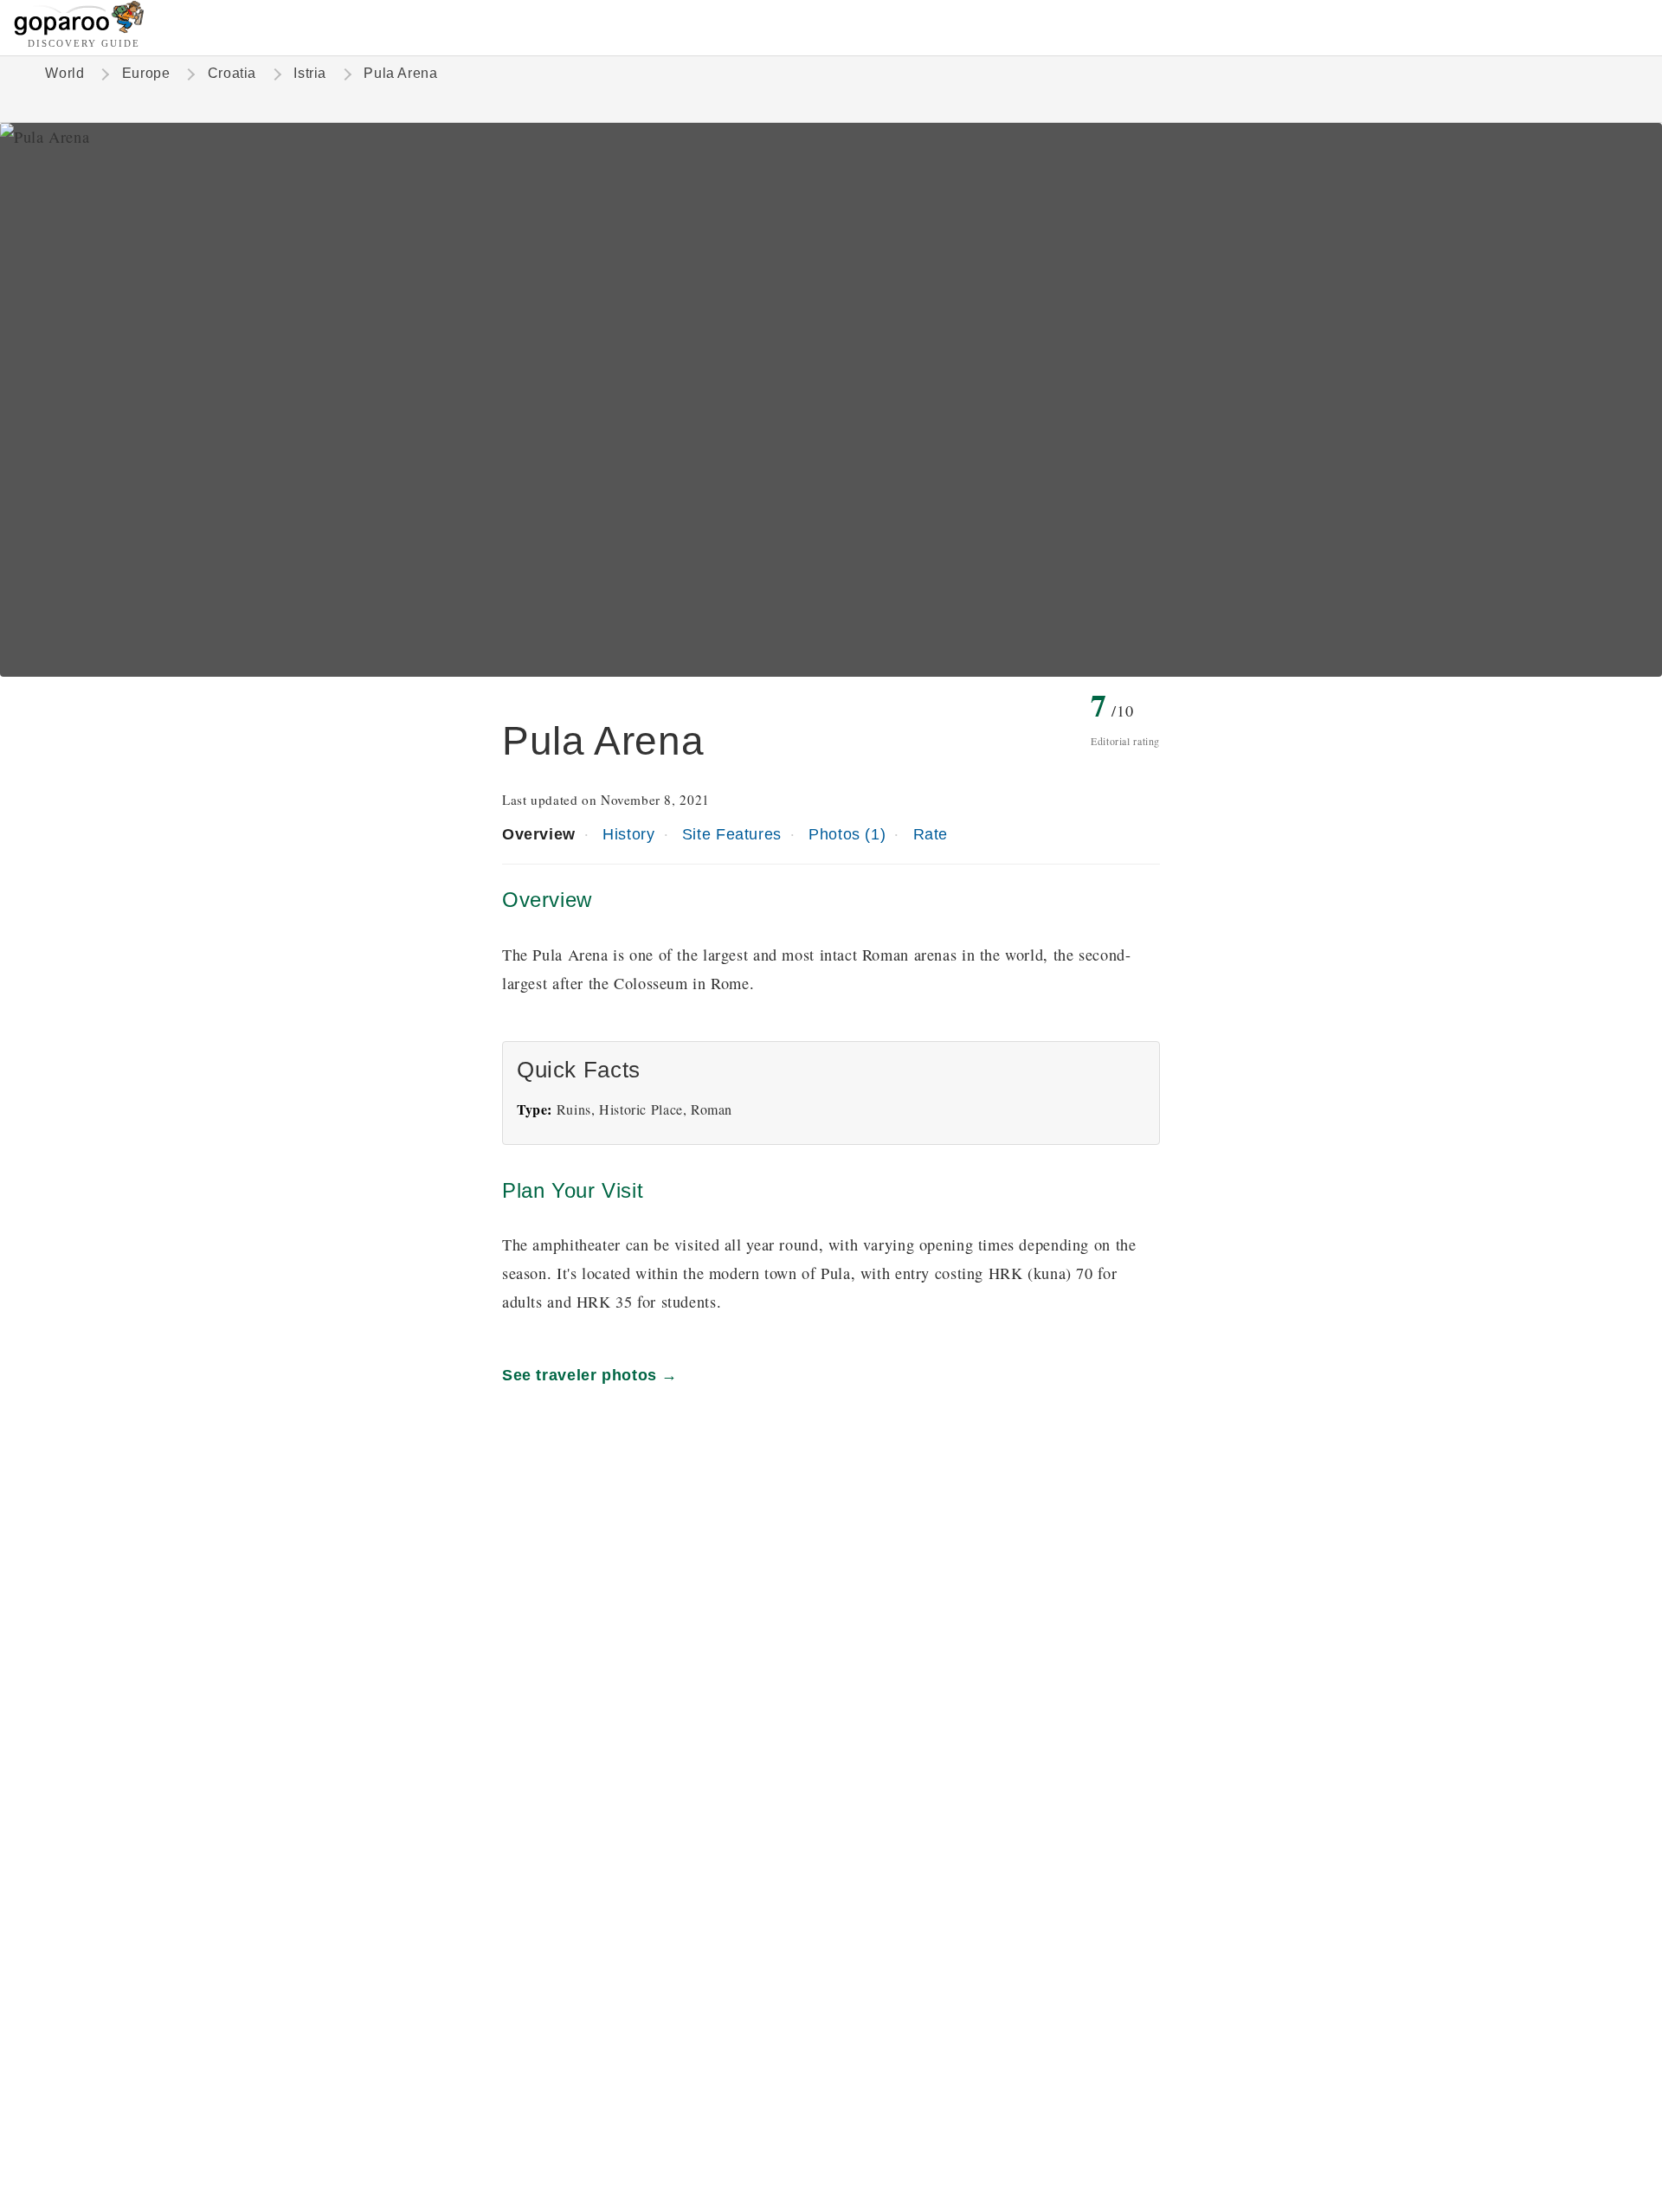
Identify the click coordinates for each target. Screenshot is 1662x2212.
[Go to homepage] (79, 31)
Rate (931, 834)
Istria (310, 73)
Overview (539, 834)
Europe (146, 73)
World (64, 73)
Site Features (732, 834)
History (628, 834)
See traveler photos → (590, 1375)
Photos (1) (847, 834)
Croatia (232, 73)
